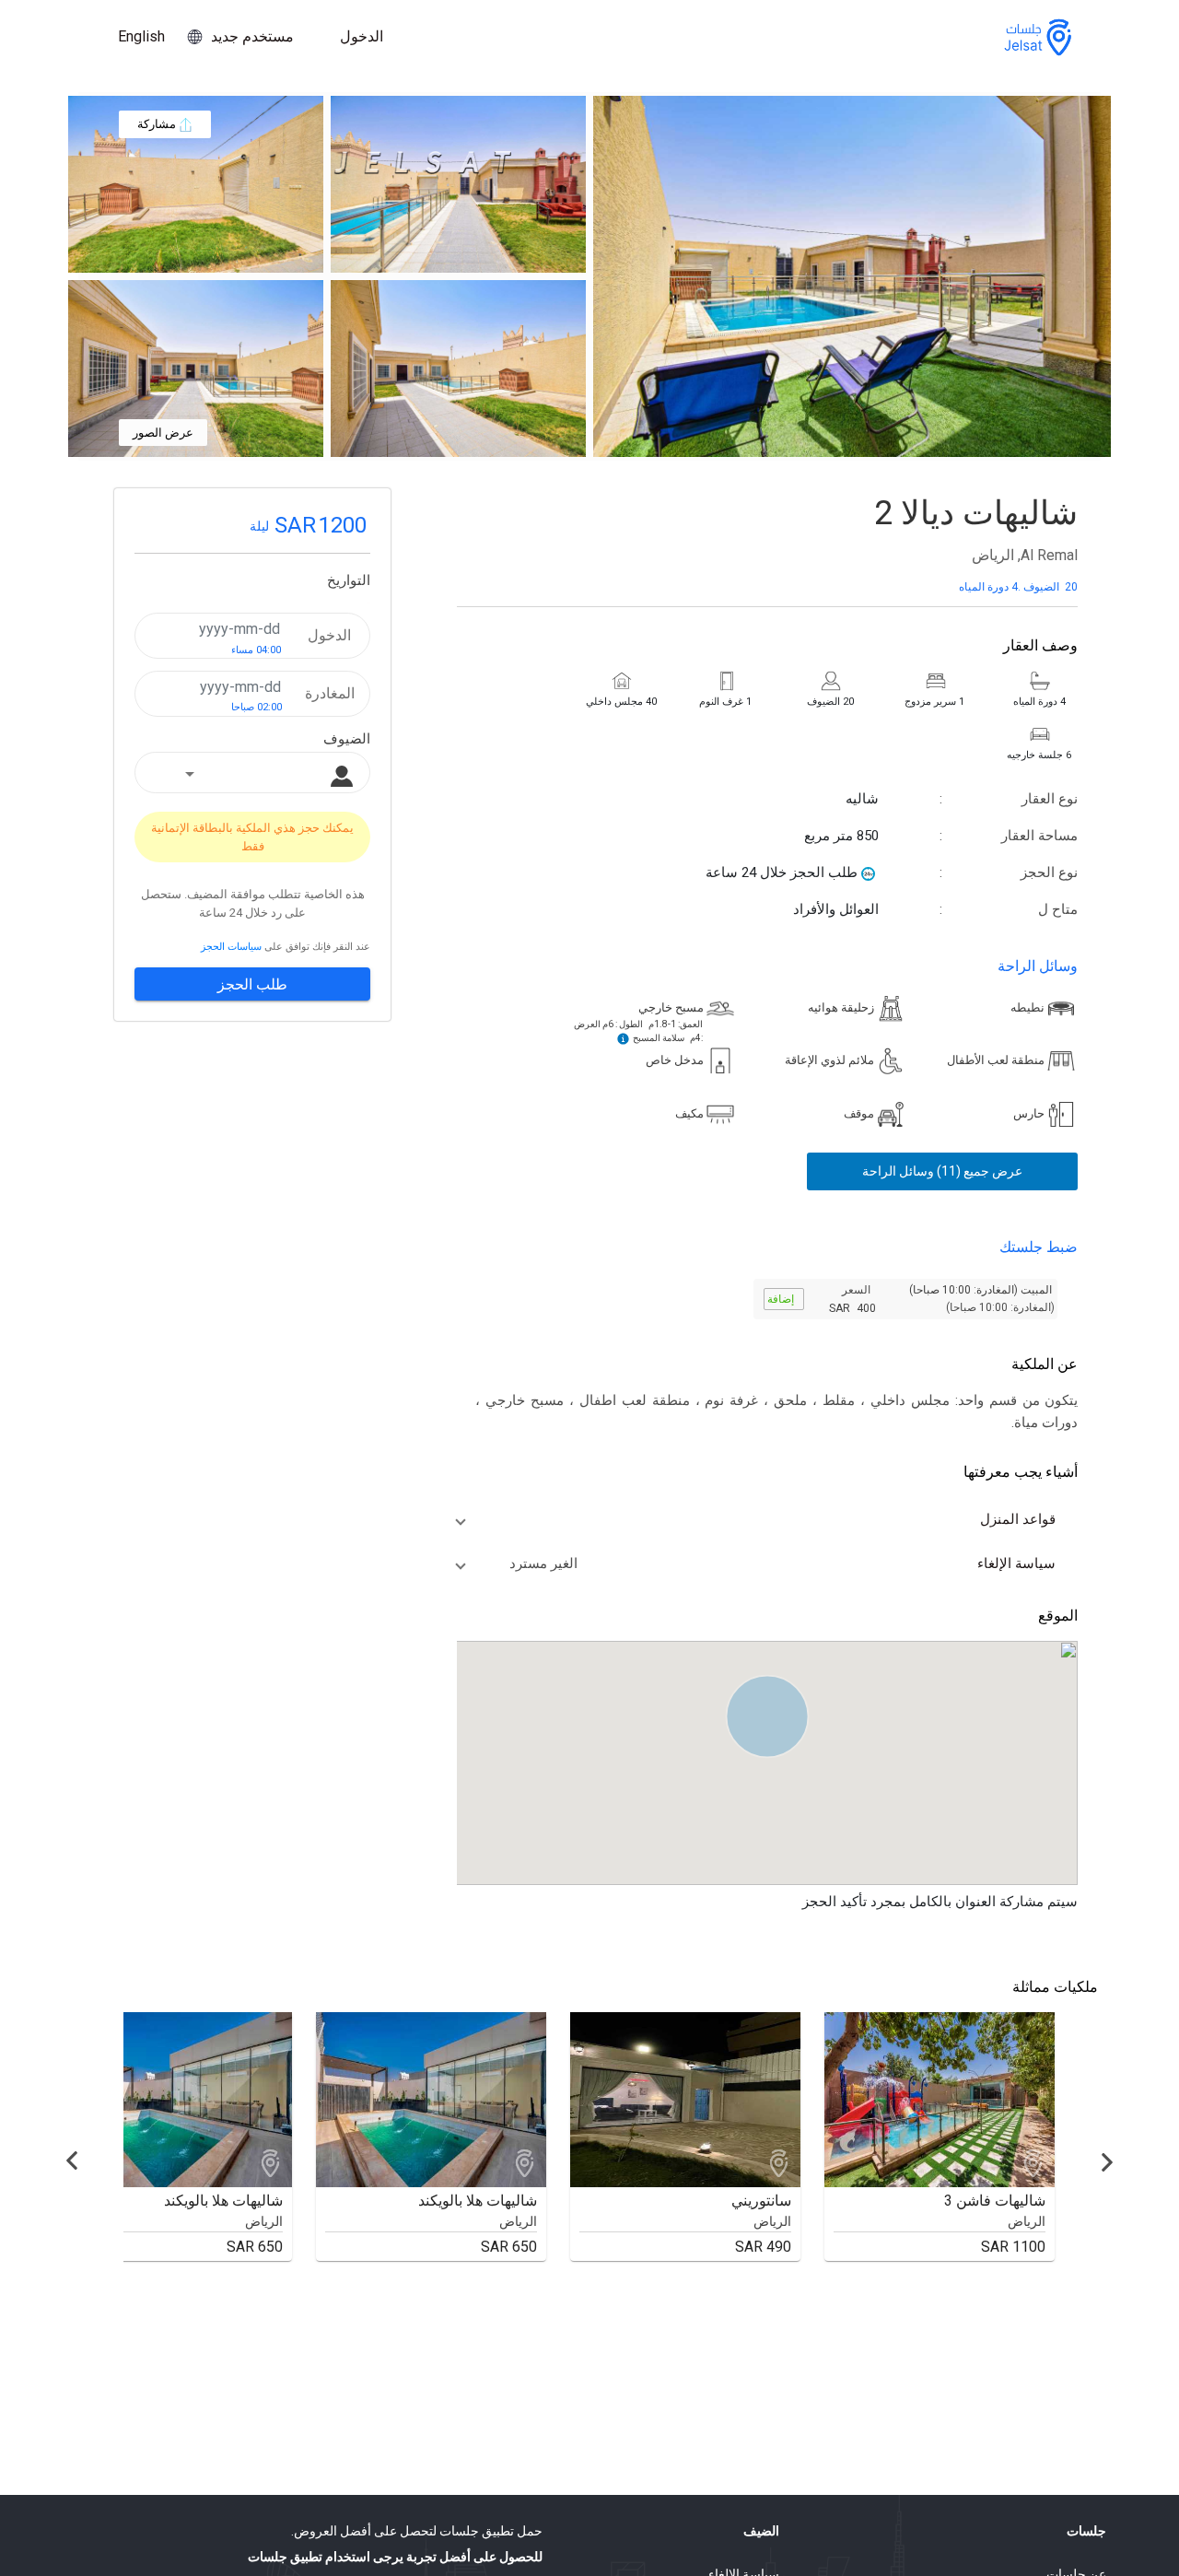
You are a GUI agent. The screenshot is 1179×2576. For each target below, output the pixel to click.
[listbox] (254, 775)
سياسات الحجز (231, 948)
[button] (757, 1519)
